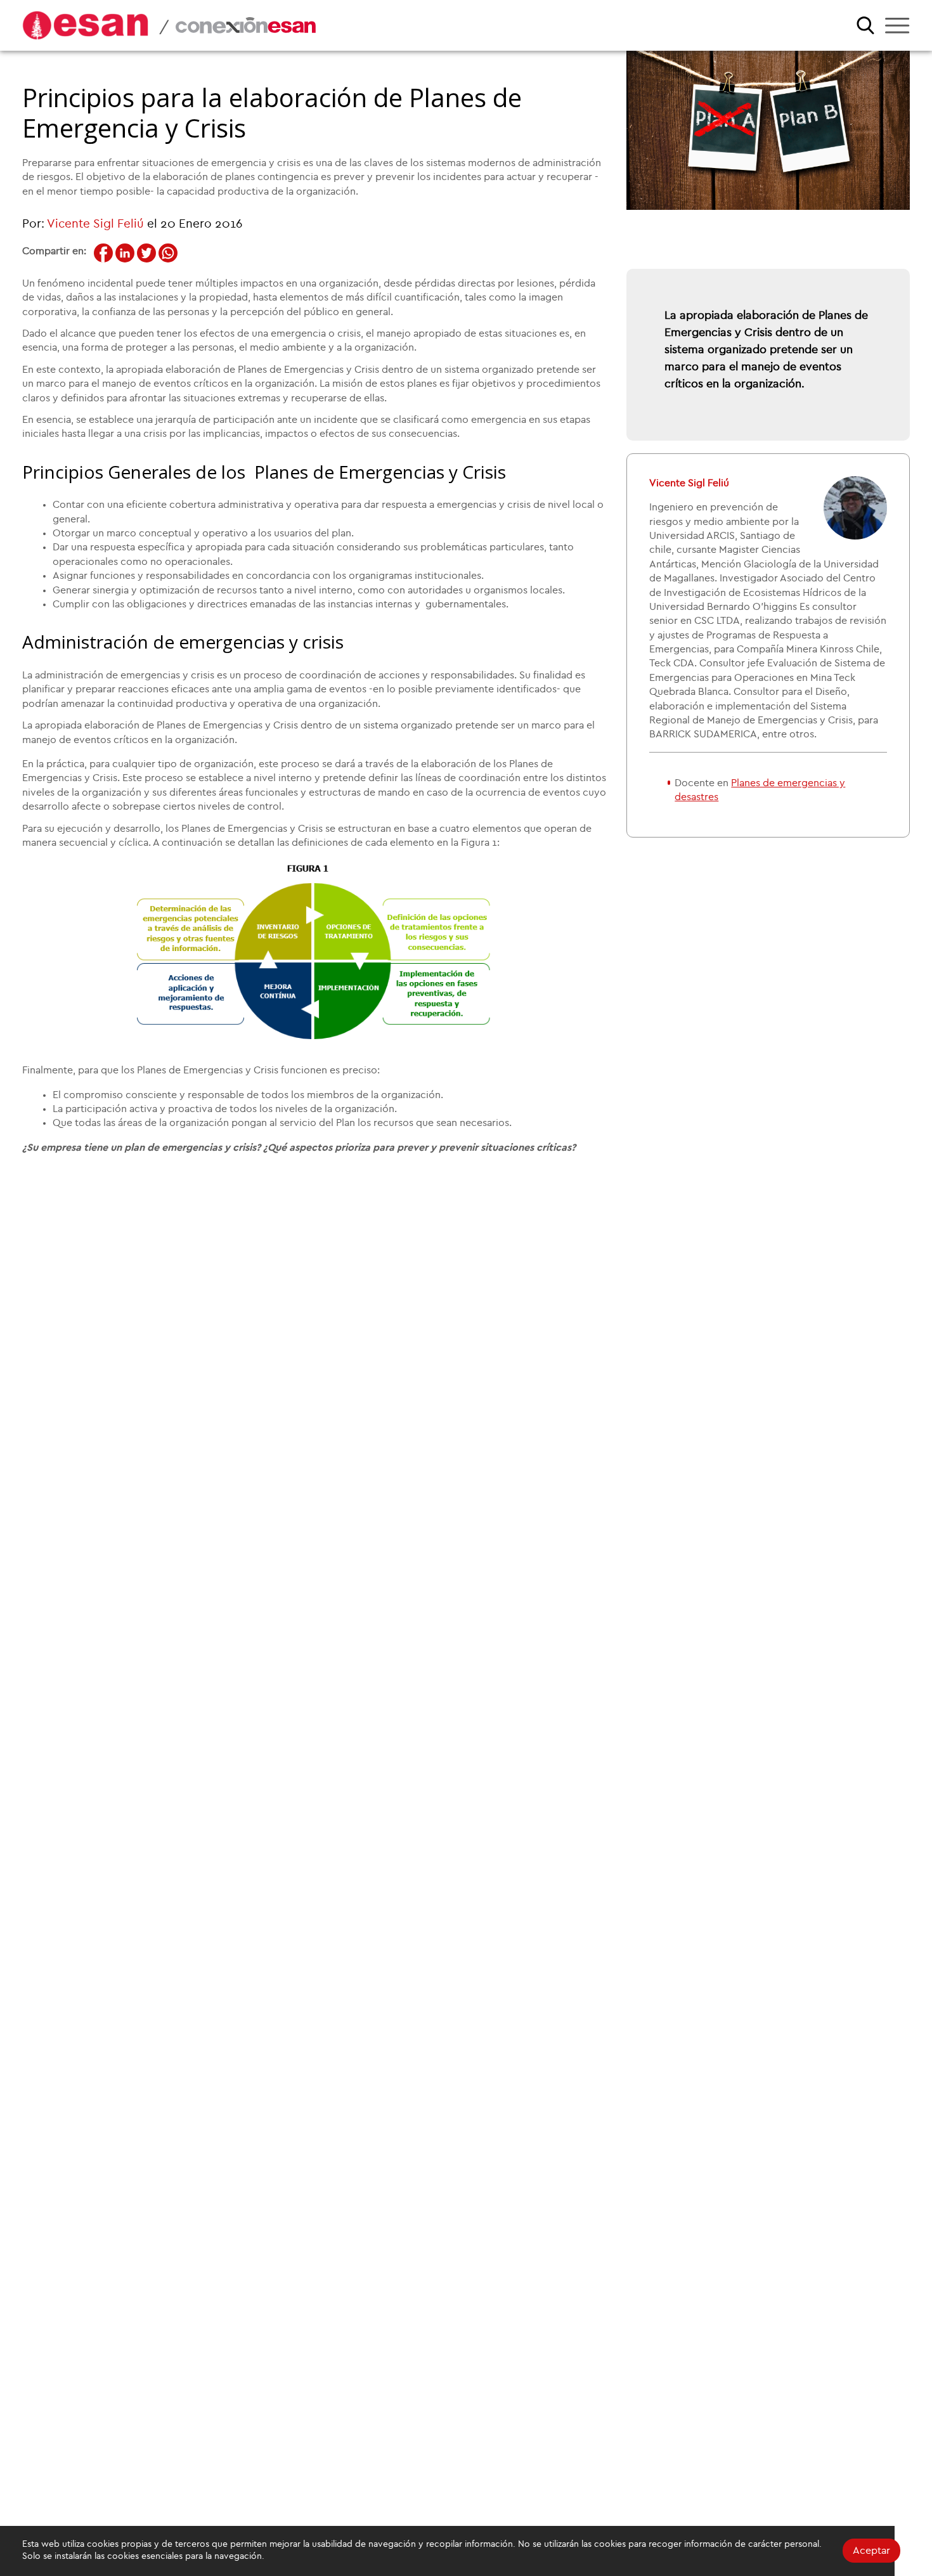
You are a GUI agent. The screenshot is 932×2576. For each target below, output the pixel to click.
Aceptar (871, 2551)
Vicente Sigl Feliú (95, 224)
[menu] (897, 25)
